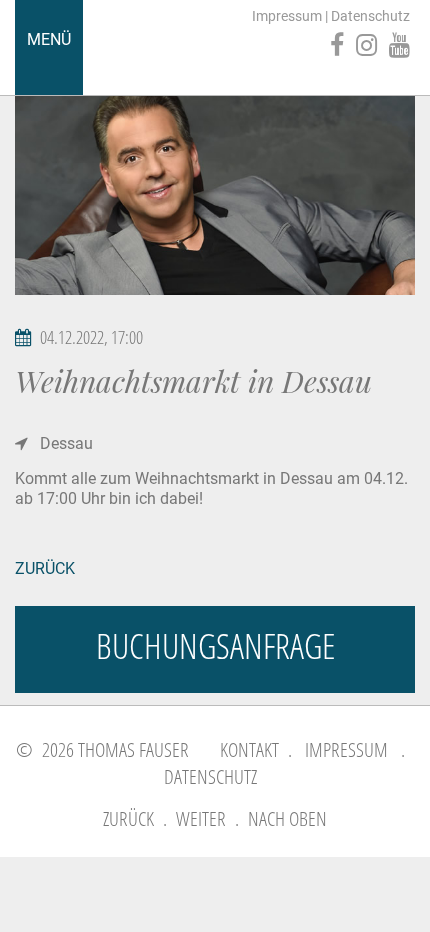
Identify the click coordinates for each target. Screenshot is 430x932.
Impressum (287, 16)
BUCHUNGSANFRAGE (215, 645)
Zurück (45, 568)
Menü (49, 39)
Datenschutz (370, 16)
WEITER (201, 818)
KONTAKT (249, 749)
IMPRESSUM (346, 749)
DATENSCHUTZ (210, 776)
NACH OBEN (287, 818)
